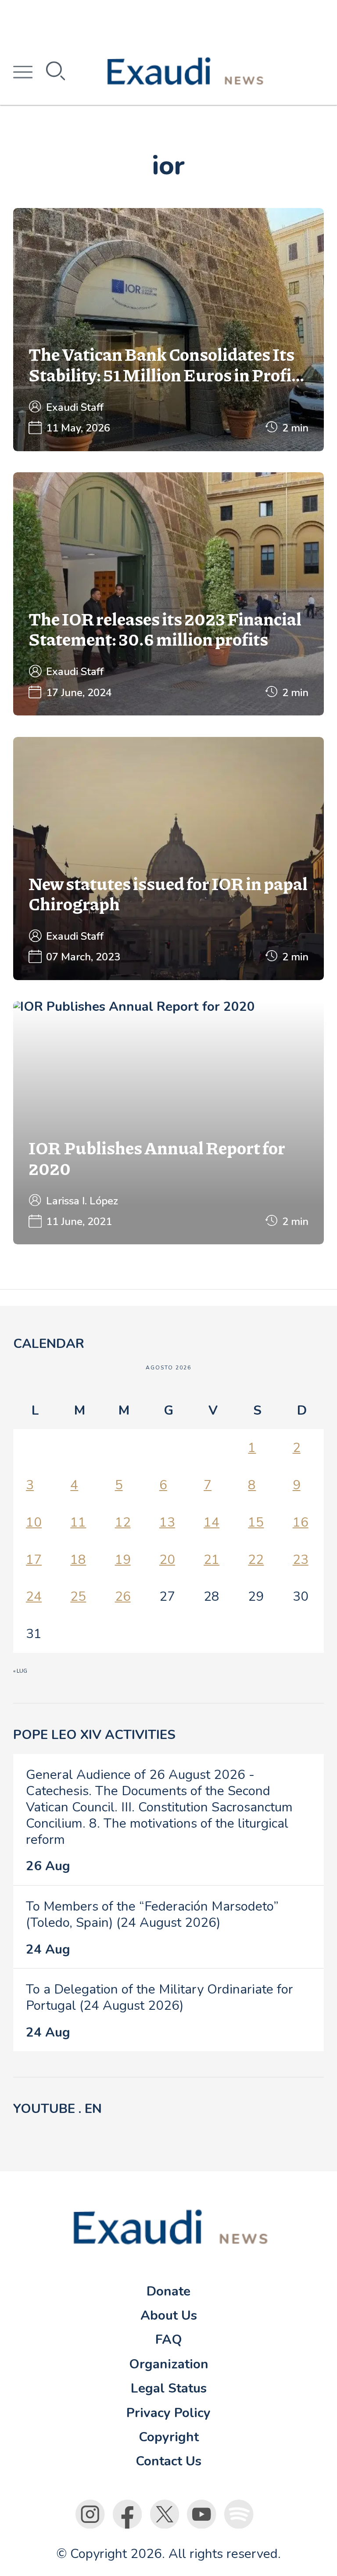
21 (212, 1559)
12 (123, 1522)
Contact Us (168, 2461)
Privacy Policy (168, 2413)
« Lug (20, 1671)
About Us (169, 2315)
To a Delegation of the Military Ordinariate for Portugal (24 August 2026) (160, 1997)
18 (78, 1559)
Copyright (169, 2437)
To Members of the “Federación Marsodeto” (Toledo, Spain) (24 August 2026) (152, 1914)
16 (301, 1522)
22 (256, 1559)
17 (34, 1559)
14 (212, 1522)
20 (167, 1559)
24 (34, 1596)
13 (167, 1522)
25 (78, 1596)
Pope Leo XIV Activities (94, 1735)
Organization (169, 2364)
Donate (168, 2291)
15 (256, 1522)
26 (123, 1596)
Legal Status (169, 2388)
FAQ (169, 2339)
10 (34, 1522)
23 (301, 1559)
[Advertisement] (168, 20)
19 (123, 1559)
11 (78, 1522)
